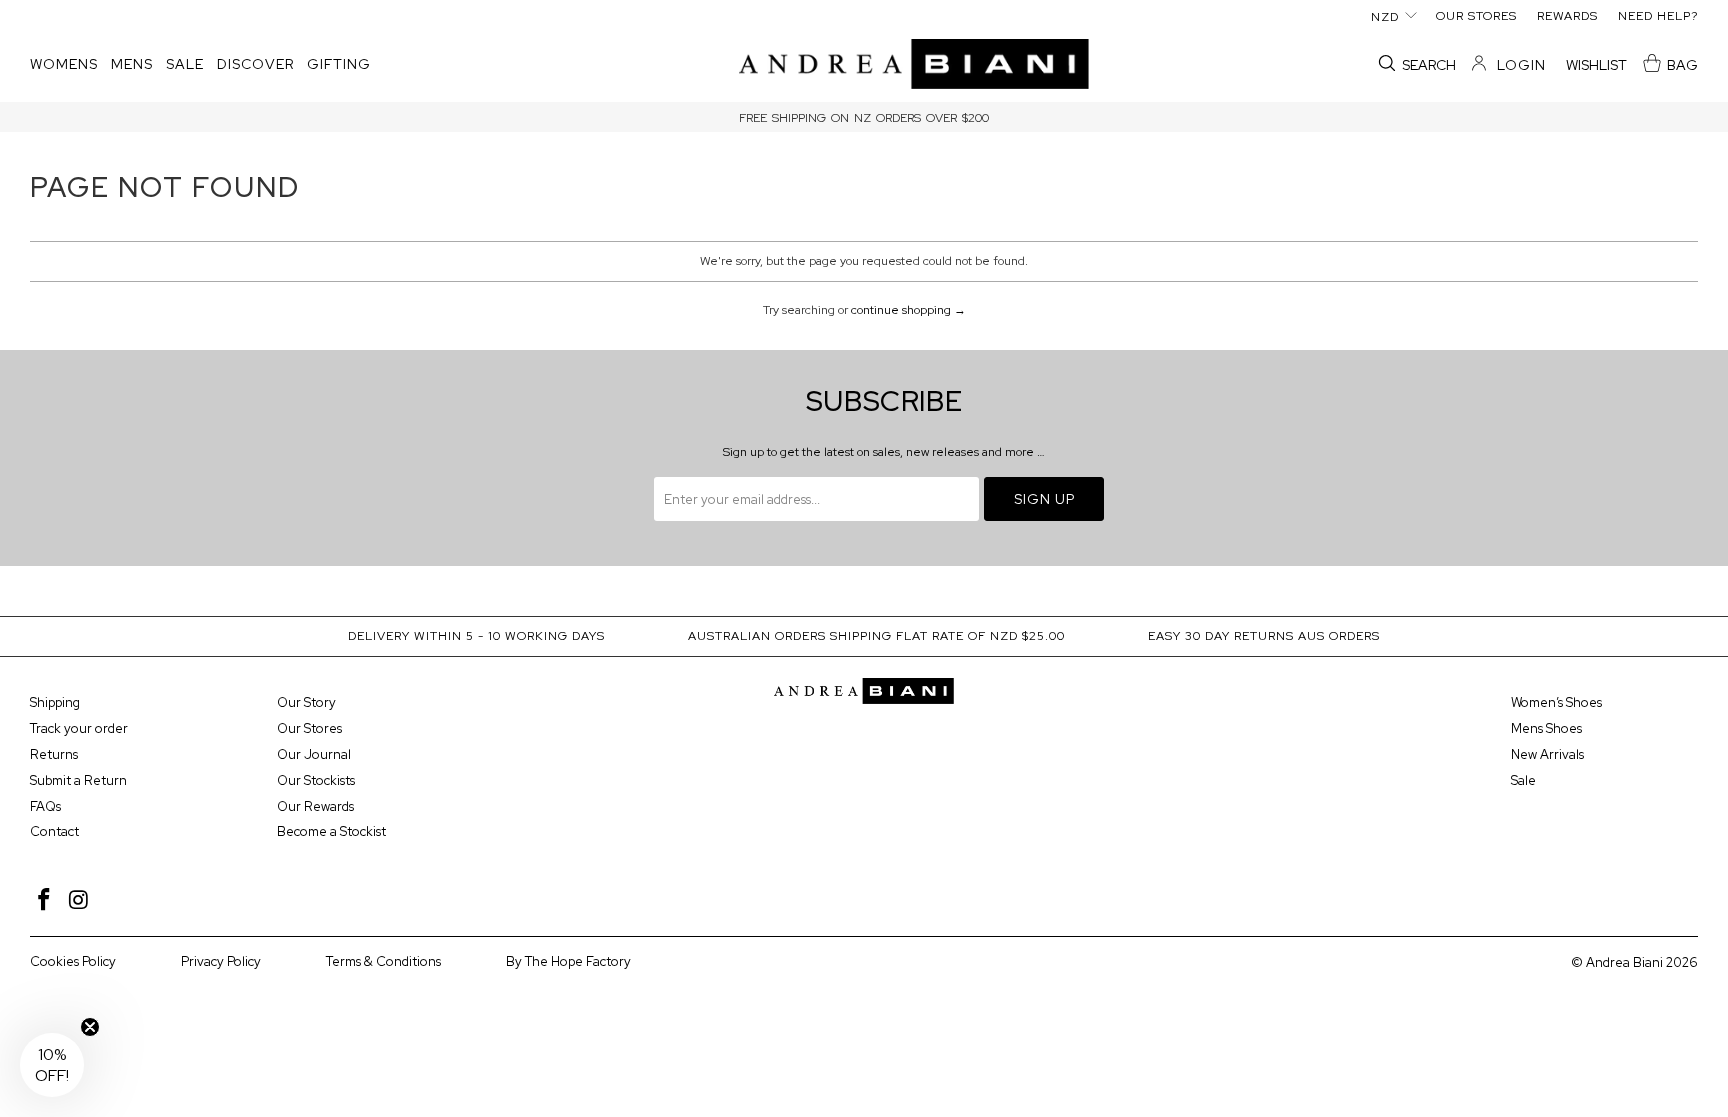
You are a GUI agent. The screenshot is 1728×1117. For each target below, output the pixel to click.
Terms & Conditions (383, 961)
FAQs (45, 806)
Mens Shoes (1546, 728)
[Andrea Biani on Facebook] (45, 901)
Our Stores (309, 728)
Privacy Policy (221, 961)
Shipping (55, 702)
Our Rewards (315, 806)
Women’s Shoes (1556, 702)
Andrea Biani (1624, 962)
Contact (54, 831)
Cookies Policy (73, 961)
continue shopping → (908, 310)
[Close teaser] (90, 1027)
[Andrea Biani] (914, 65)
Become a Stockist (331, 831)
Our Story (306, 702)
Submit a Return (78, 780)
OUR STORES (1476, 16)
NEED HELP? (1658, 16)
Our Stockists (316, 780)
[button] (64, 65)
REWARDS (1567, 16)
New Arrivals (1547, 754)
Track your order (79, 728)
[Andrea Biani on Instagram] (80, 901)
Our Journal (314, 754)
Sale (1523, 780)
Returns (54, 754)
